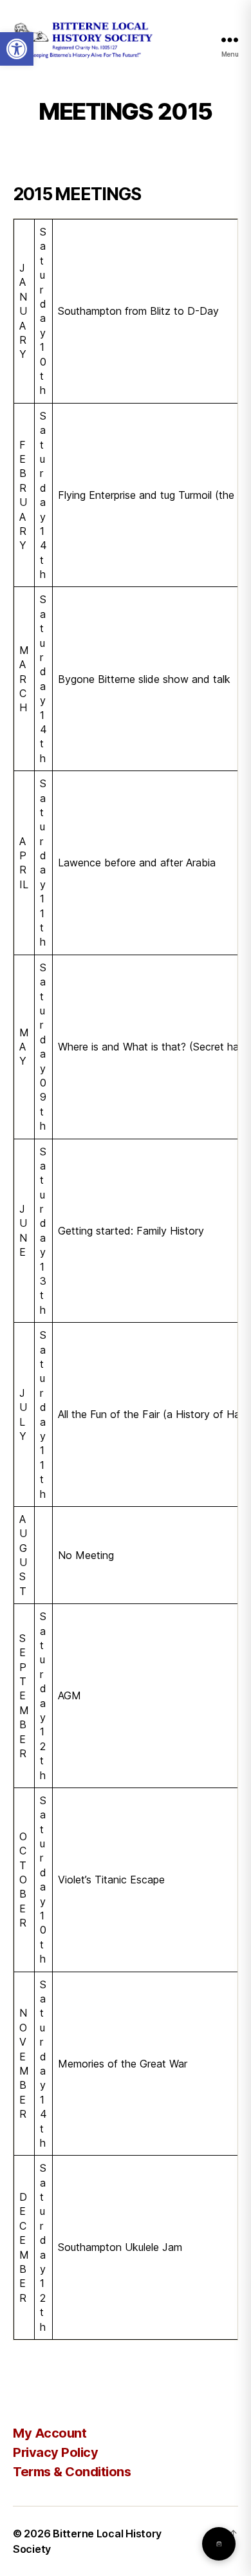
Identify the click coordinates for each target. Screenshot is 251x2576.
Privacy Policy (55, 2452)
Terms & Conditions (72, 2472)
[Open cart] (219, 2544)
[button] (17, 49)
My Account (50, 2433)
